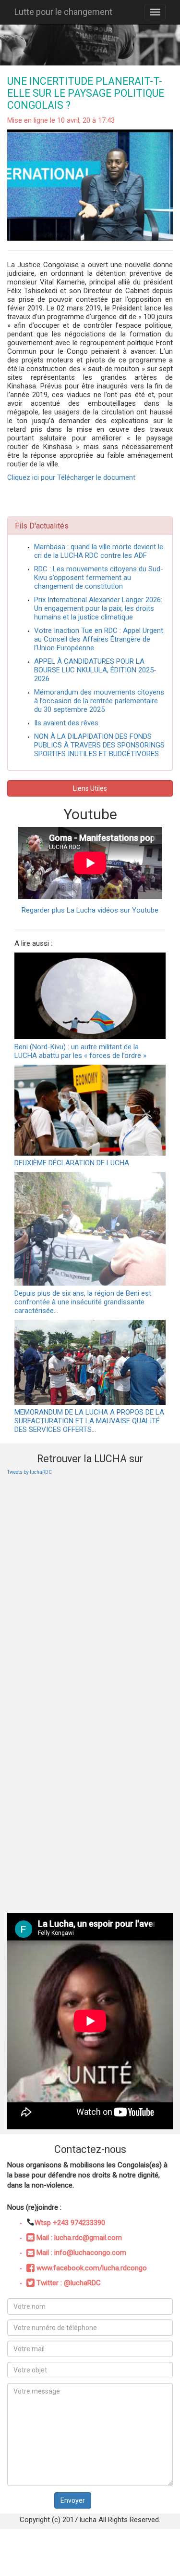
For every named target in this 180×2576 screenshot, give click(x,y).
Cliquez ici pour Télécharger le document (71, 477)
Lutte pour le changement (63, 12)
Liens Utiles (90, 788)
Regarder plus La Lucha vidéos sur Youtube (90, 910)
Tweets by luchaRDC (30, 1472)
